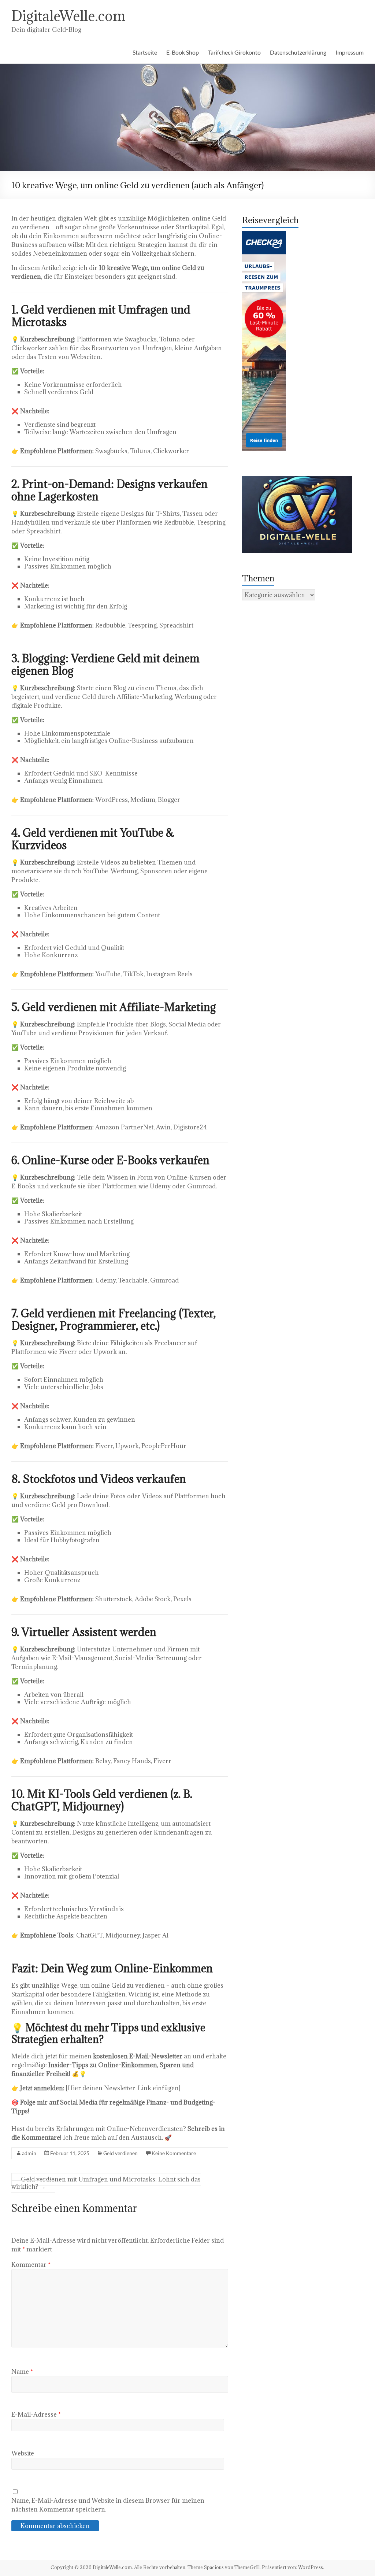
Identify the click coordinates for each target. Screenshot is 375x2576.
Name (22, 2372)
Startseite (145, 52)
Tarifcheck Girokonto (234, 52)
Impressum (350, 52)
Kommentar (31, 2265)
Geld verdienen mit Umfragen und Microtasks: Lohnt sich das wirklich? (106, 2183)
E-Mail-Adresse (36, 2414)
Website (23, 2453)
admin (29, 2153)
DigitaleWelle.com (68, 16)
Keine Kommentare (174, 2153)
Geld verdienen (120, 2153)
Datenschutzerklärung (298, 52)
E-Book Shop (183, 52)
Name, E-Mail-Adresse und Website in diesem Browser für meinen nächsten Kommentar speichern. (108, 2505)
